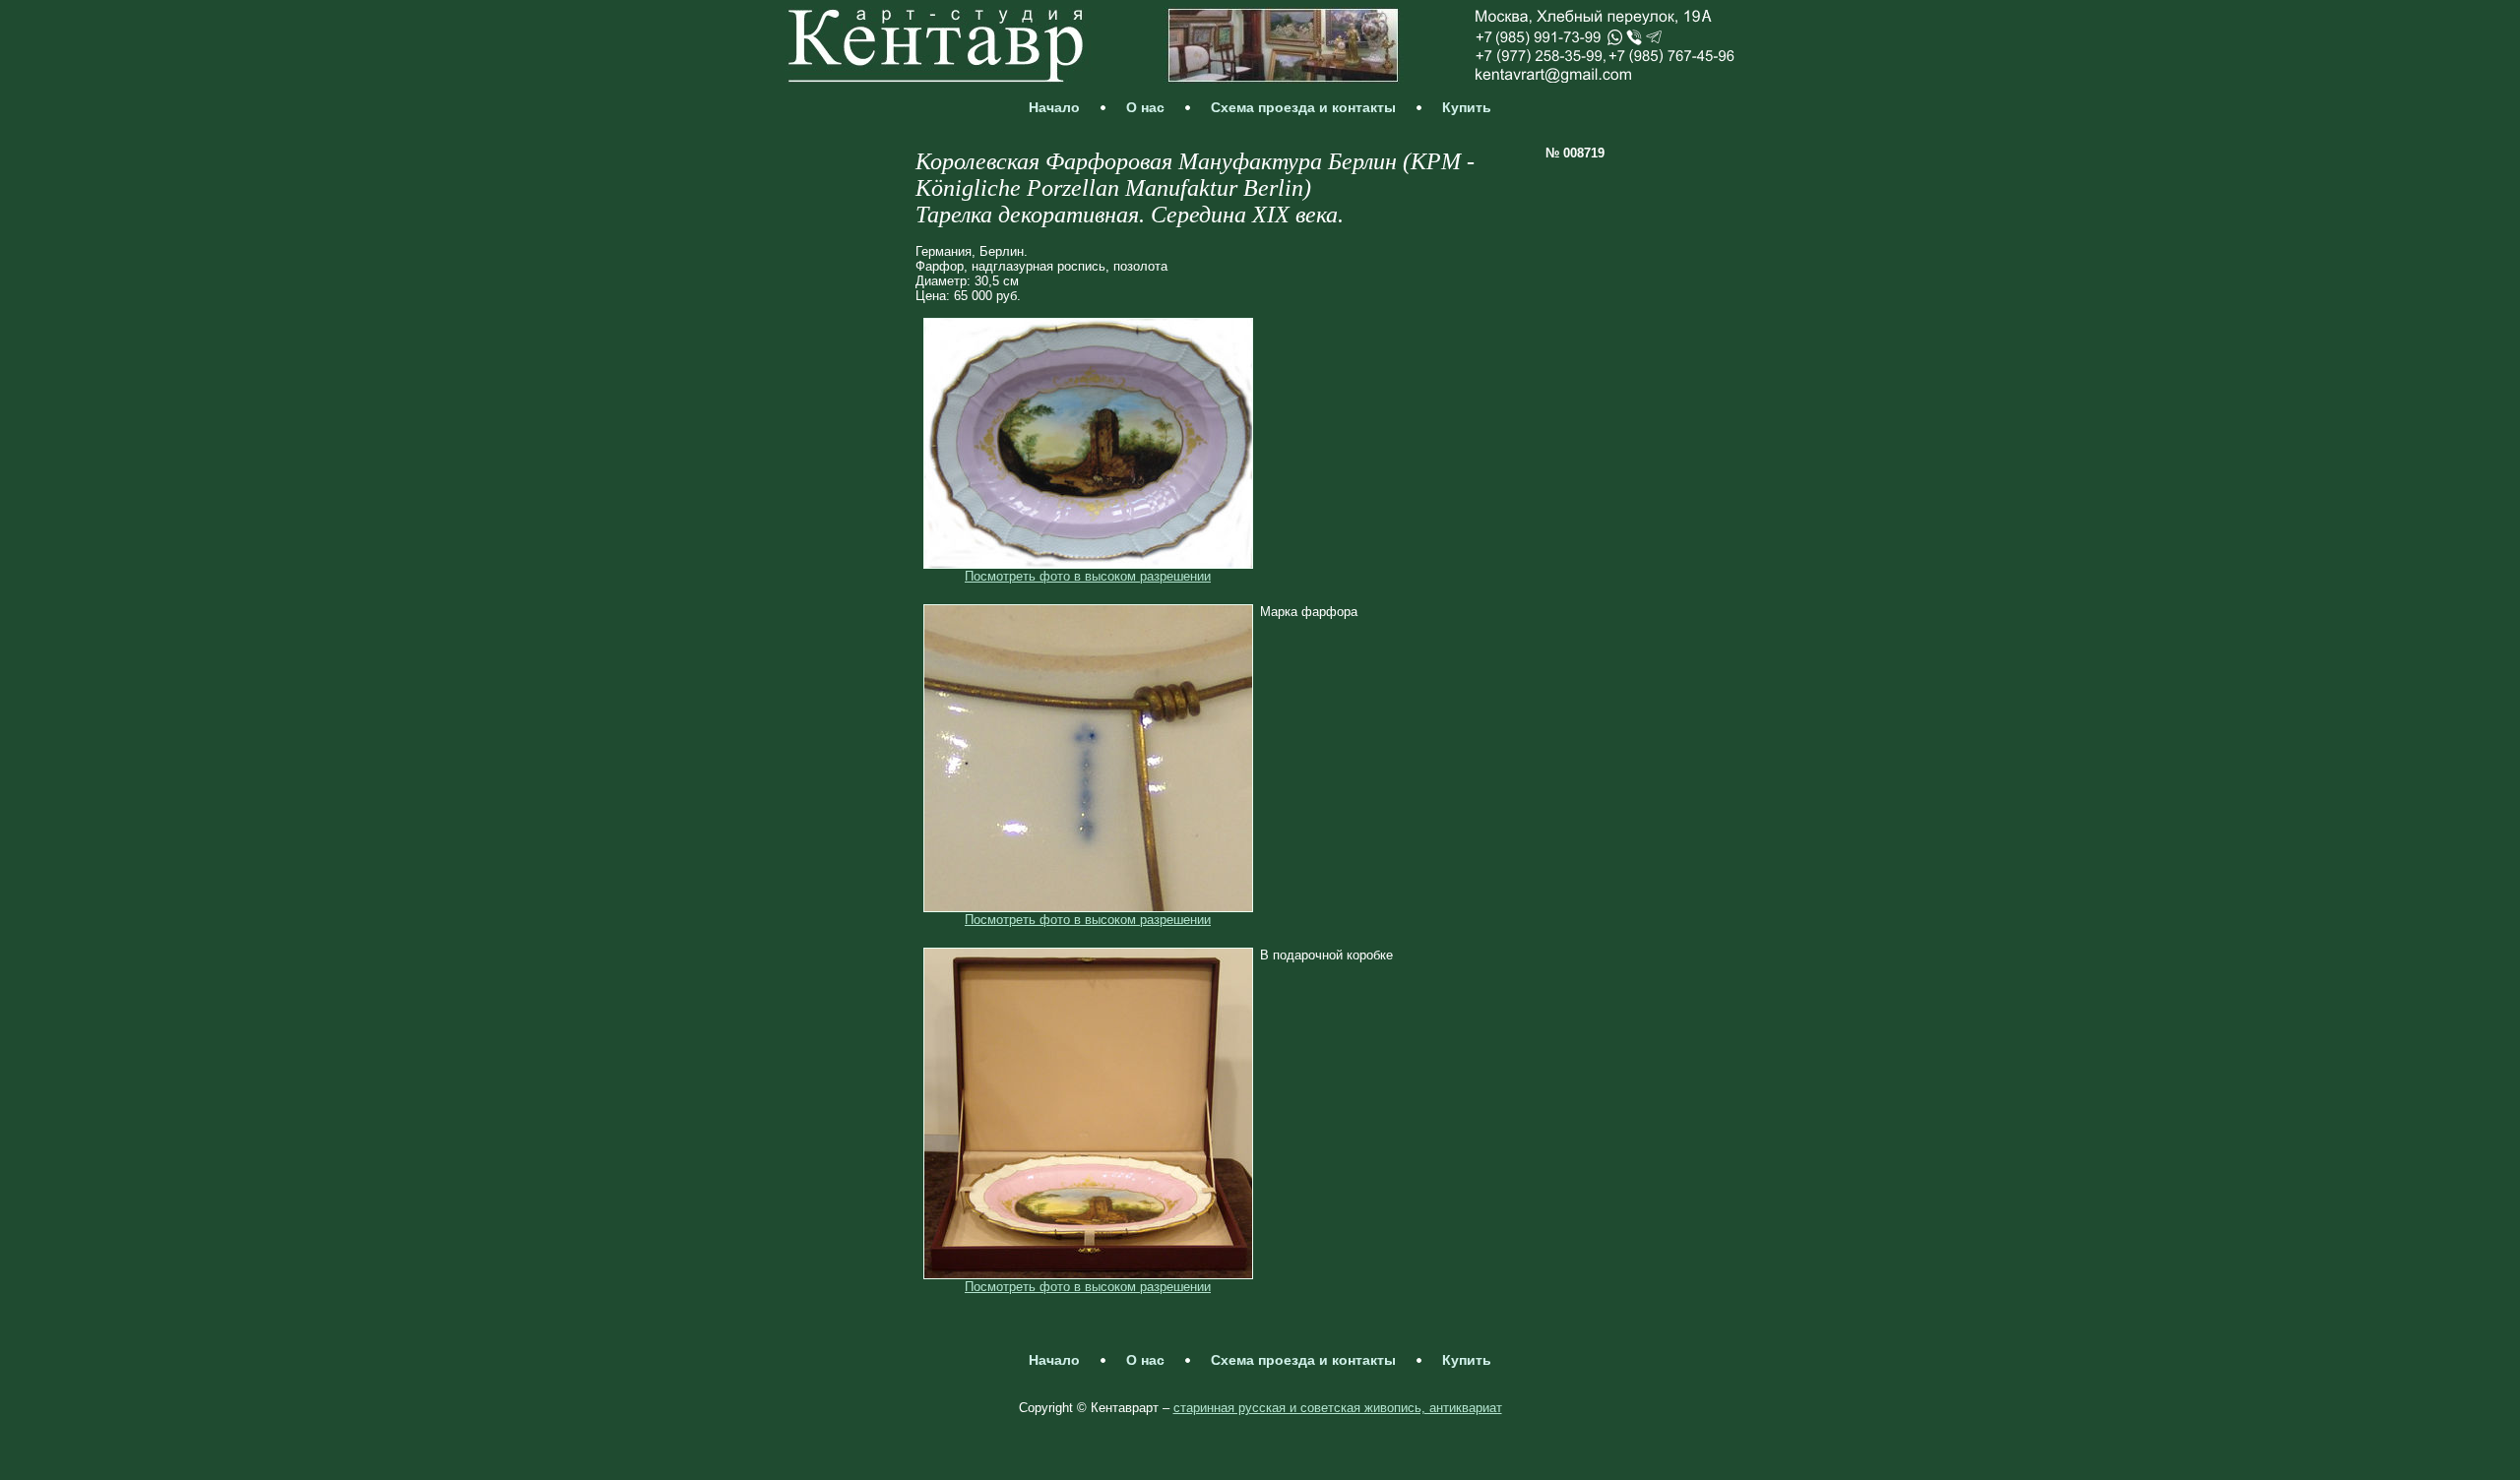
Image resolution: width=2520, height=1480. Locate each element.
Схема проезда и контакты (1303, 107)
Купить (1467, 107)
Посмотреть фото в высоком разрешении (1088, 576)
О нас (1145, 107)
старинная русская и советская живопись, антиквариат (1338, 1408)
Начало (1054, 107)
